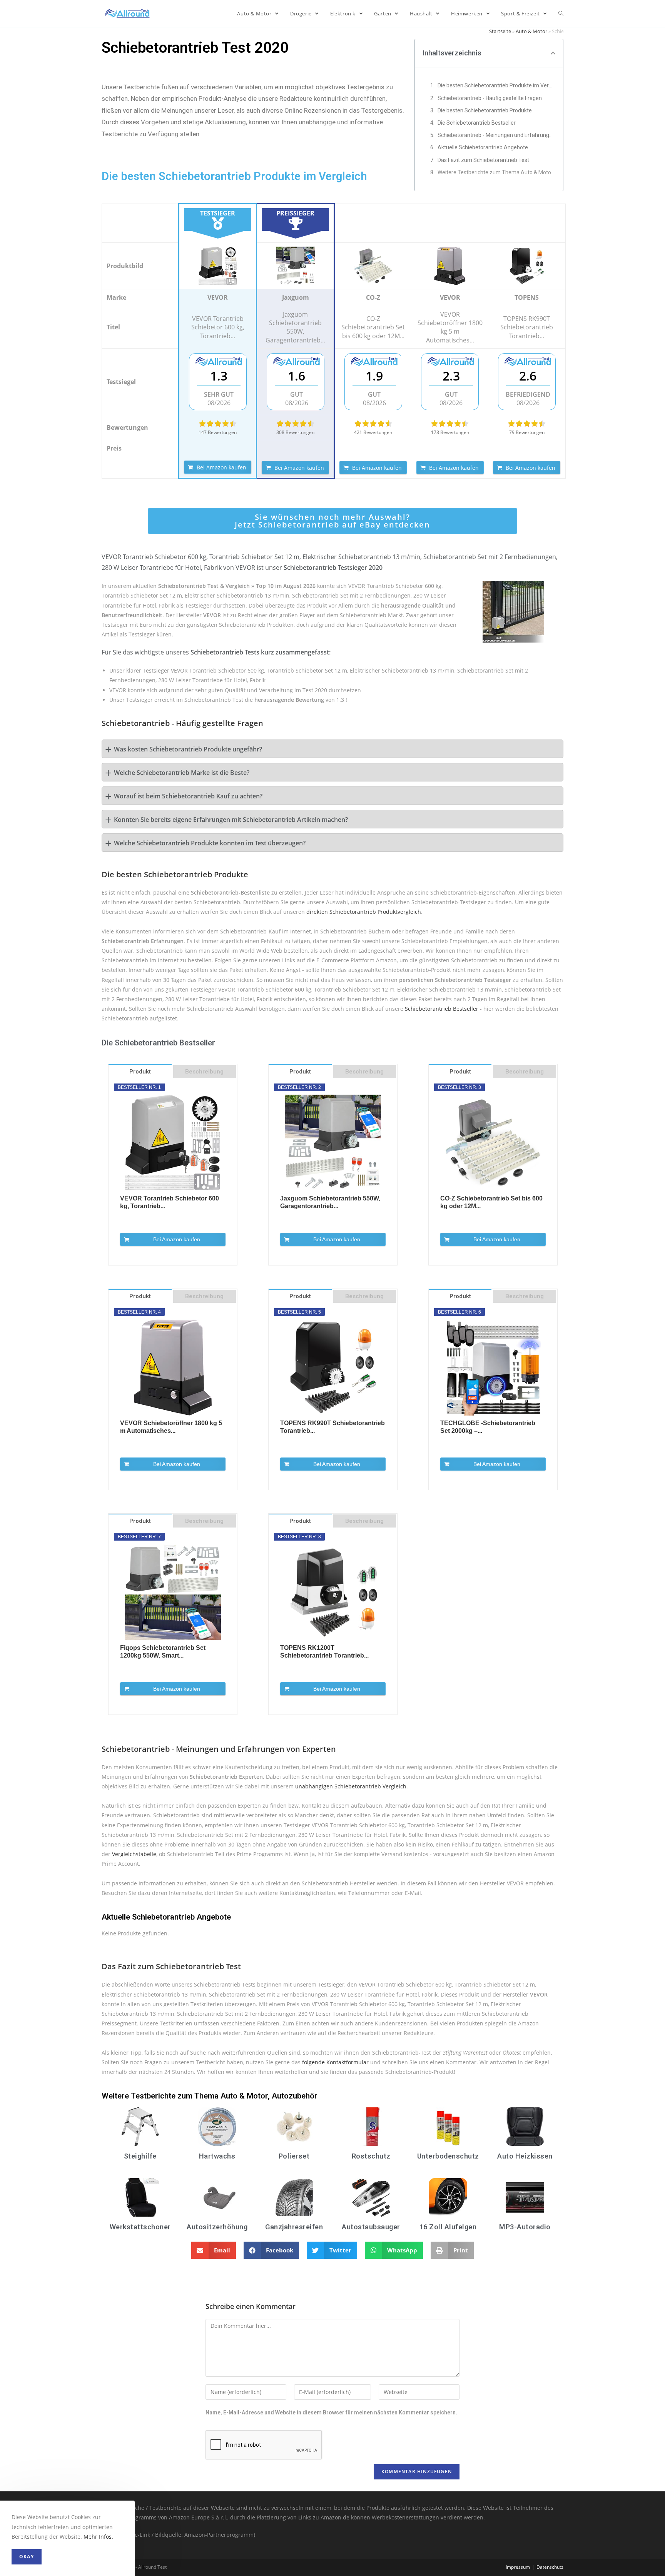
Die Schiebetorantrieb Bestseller (477, 123)
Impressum (518, 2567)
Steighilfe (140, 2156)
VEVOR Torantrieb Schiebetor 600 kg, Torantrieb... (170, 1202)
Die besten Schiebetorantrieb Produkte (485, 110)
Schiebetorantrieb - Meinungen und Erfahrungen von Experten (496, 135)
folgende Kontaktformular (335, 2062)
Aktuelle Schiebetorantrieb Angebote (483, 147)
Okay (27, 2557)
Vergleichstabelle (134, 1854)
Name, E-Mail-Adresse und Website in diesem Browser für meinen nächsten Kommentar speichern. (331, 2412)
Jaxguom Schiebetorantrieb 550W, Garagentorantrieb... (330, 1202)
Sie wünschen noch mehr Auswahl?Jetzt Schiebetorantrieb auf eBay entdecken (332, 521)
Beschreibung (204, 1072)
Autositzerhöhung (217, 2227)
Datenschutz (550, 2567)
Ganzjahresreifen (294, 2227)
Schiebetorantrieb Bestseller (442, 1009)
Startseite (500, 31)
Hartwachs (217, 2156)
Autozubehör (295, 2096)
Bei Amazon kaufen (221, 467)
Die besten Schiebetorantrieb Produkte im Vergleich (496, 85)
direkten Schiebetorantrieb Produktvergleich (364, 912)
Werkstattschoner (140, 2227)
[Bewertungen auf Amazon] (218, 424)
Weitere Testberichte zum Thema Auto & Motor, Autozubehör (496, 172)
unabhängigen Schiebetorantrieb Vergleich (351, 1786)
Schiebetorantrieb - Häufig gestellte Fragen (490, 98)
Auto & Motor (531, 31)
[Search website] (561, 13)
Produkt (140, 1072)
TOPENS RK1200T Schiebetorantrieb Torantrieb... (324, 1652)
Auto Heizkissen (525, 2156)
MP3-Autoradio (525, 2227)
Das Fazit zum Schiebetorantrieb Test (483, 160)
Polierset (294, 2156)
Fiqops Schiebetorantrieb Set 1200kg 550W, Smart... (163, 1652)
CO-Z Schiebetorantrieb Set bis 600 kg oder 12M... (491, 1202)
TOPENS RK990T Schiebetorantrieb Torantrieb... (332, 1427)
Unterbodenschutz (448, 2156)
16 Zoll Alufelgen (448, 2227)
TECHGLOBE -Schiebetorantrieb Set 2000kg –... (488, 1427)
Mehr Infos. (98, 2537)
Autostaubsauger (371, 2227)
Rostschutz (371, 2156)
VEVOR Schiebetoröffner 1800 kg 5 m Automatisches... (171, 1427)
